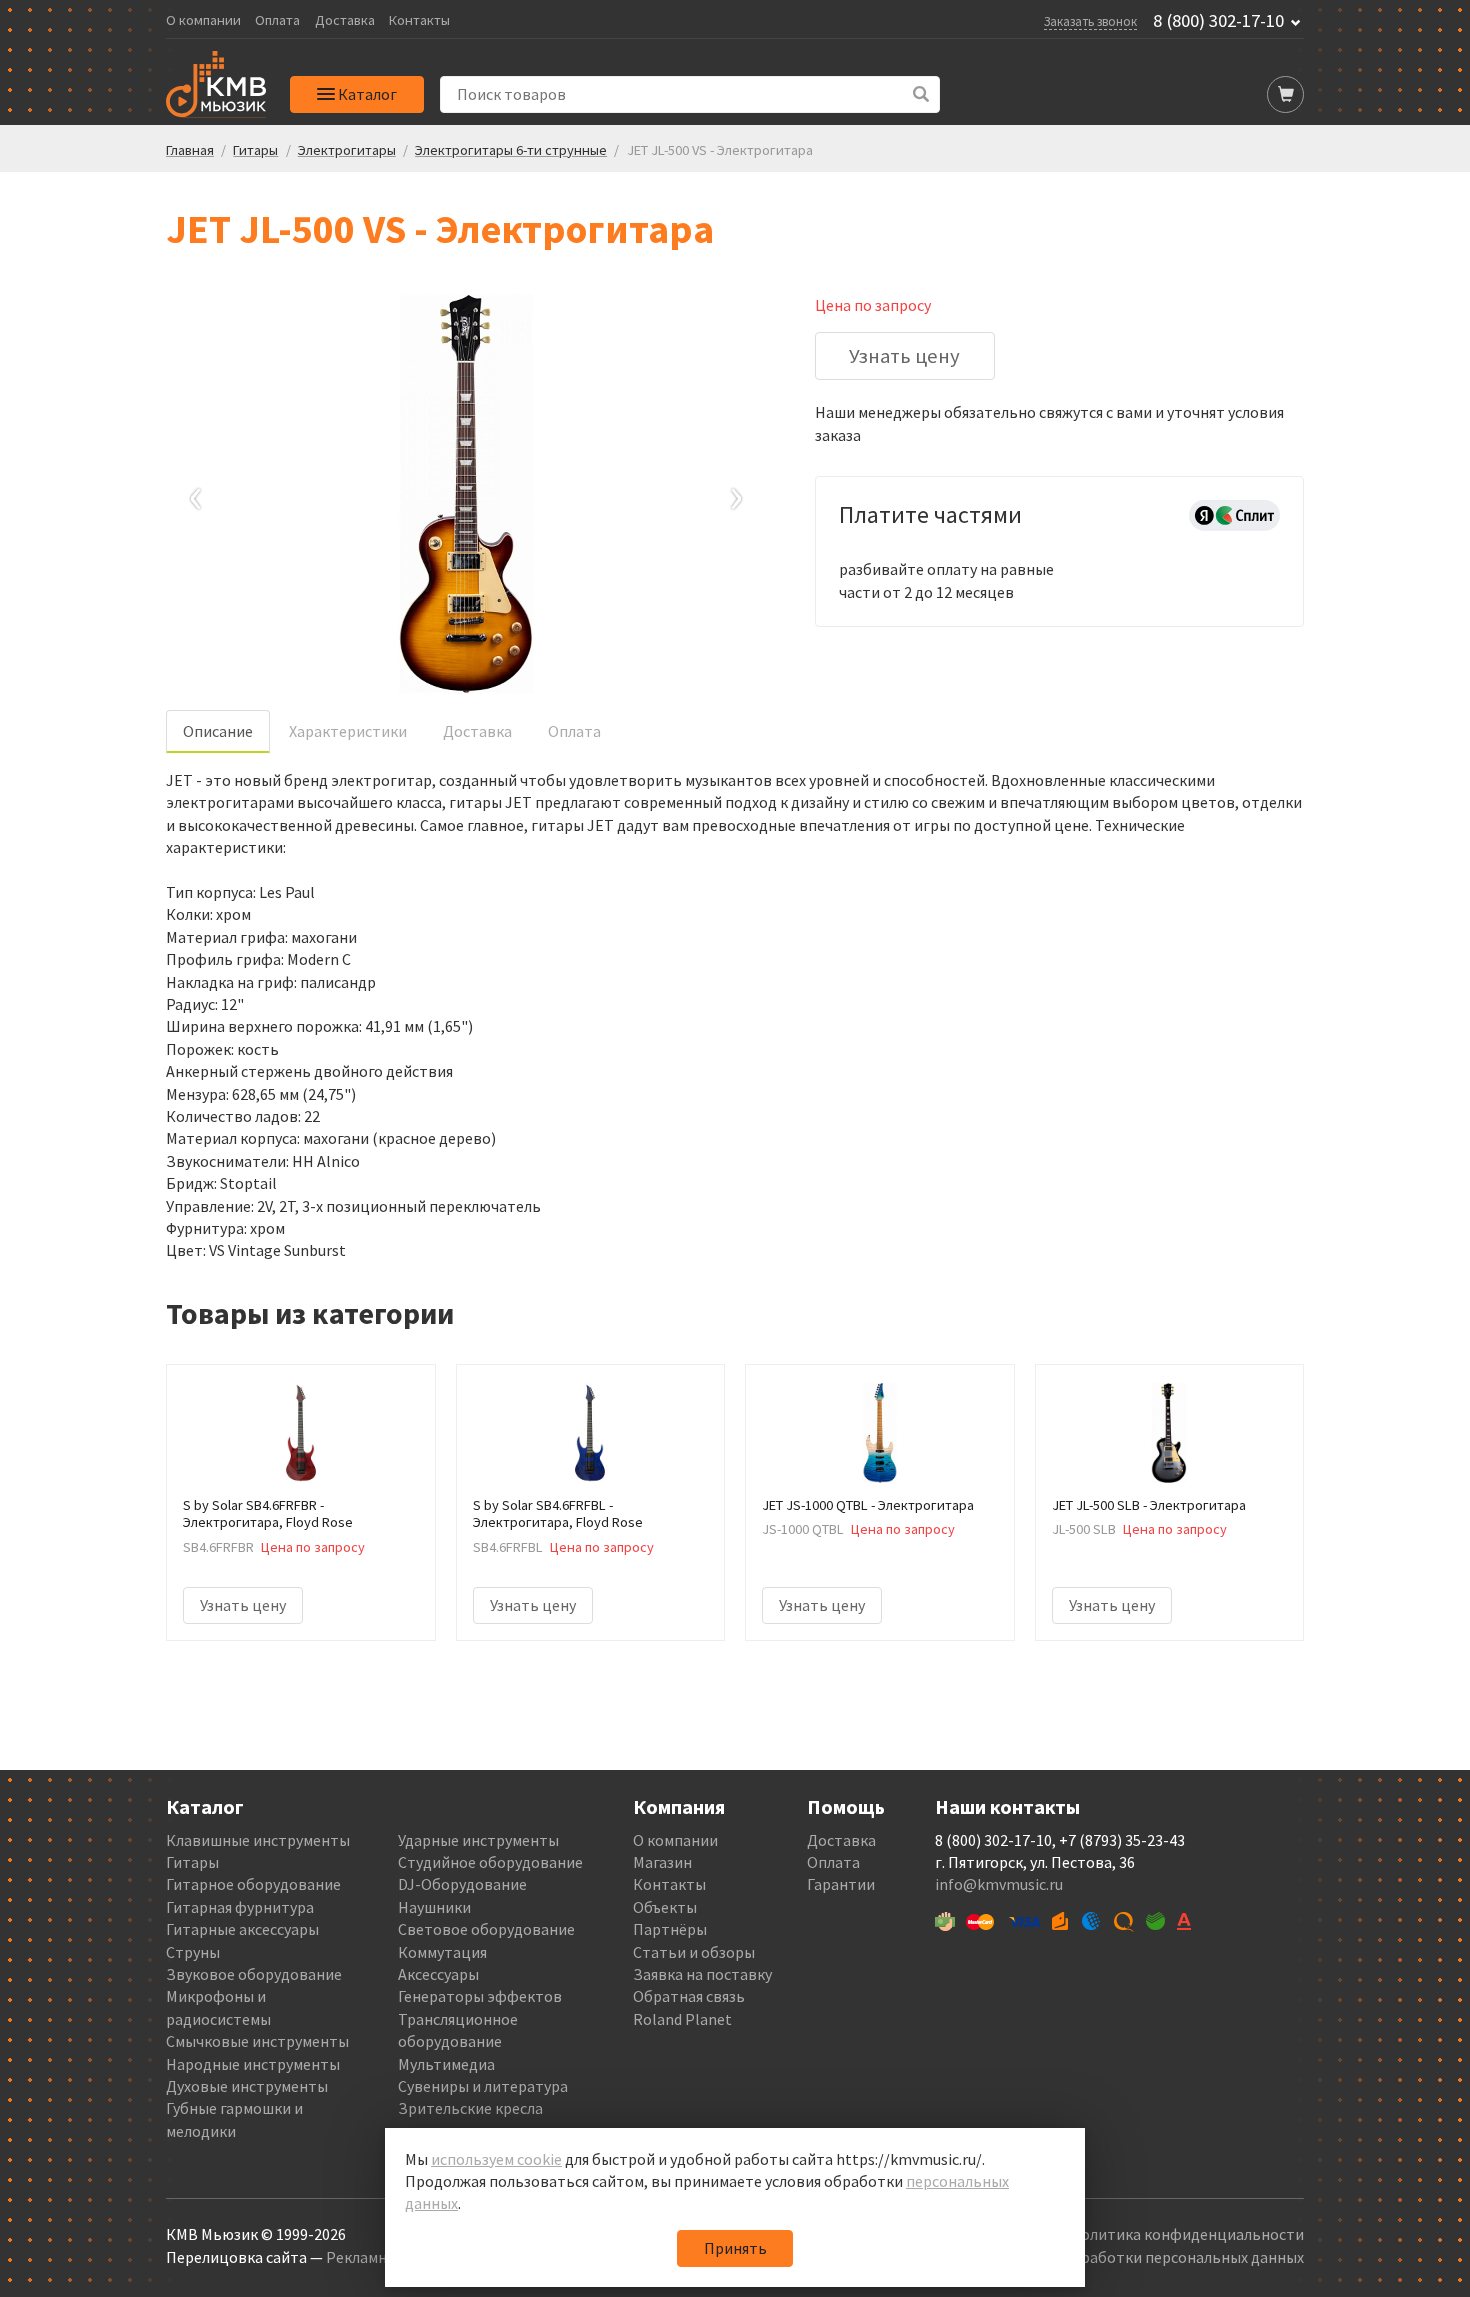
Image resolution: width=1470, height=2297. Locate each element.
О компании (203, 20)
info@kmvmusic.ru (999, 1884)
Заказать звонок (1090, 21)
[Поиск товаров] (921, 94)
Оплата (277, 20)
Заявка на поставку (702, 1974)
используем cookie (496, 2159)
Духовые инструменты (247, 2086)
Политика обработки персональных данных (1146, 2257)
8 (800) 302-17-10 (1218, 21)
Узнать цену (904, 356)
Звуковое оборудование (254, 1974)
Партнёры (670, 1929)
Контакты (419, 20)
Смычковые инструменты (257, 2041)
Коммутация (442, 1952)
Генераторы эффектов (480, 1996)
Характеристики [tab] (348, 731)
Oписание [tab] (218, 731)
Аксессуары (438, 1974)
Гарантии (841, 1884)
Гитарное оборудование (253, 1884)
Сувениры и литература (483, 2086)
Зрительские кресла (470, 2108)
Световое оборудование (486, 1929)
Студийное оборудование (490, 1862)
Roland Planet (682, 2019)
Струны (193, 1952)
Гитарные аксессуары (242, 1929)
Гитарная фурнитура (240, 1907)
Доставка (345, 20)
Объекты (665, 1907)
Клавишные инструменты (258, 1840)
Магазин (662, 1862)
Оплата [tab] (574, 731)
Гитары (192, 1862)
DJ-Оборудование (462, 1884)
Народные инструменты (253, 2064)
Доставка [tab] (477, 731)
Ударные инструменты (478, 1840)
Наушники (434, 1907)
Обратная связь (689, 1996)
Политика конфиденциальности (1187, 2234)
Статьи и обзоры (694, 1952)
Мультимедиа (446, 2064)
